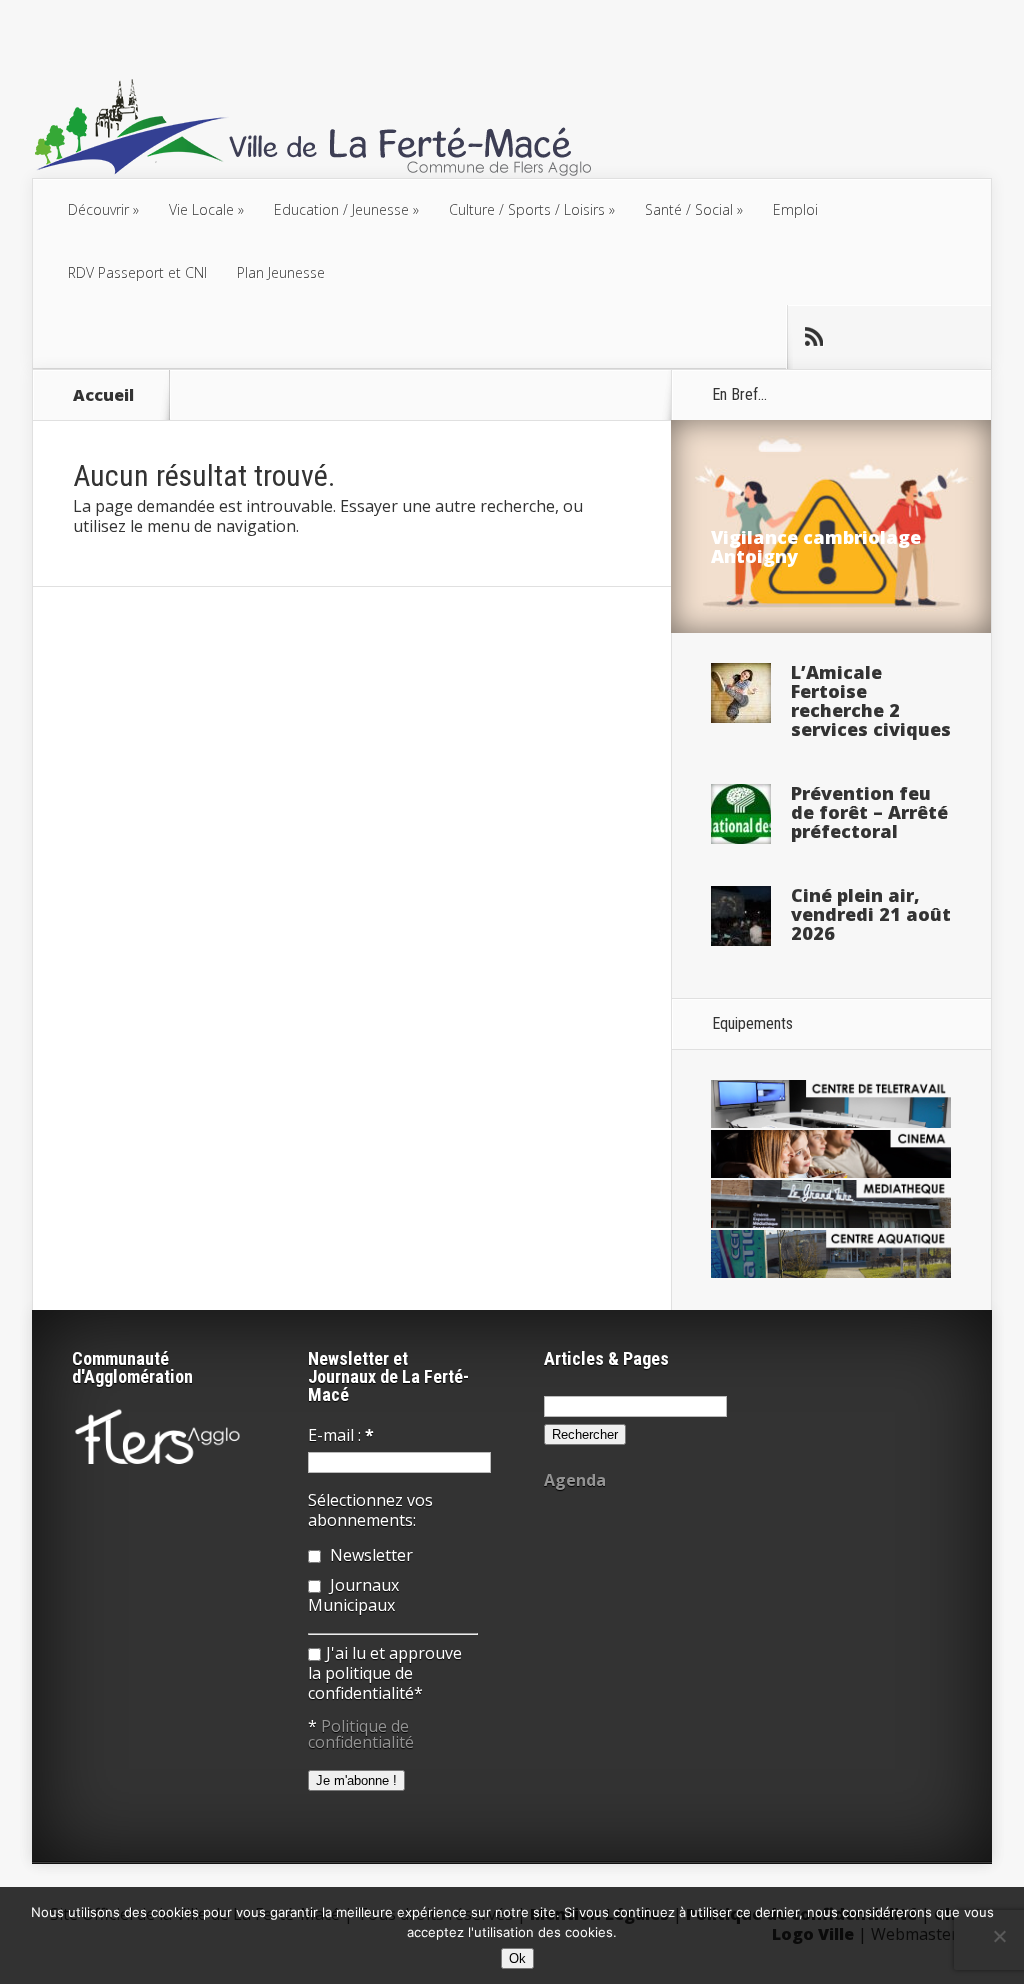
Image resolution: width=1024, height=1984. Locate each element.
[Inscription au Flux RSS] (813, 337)
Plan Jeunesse (281, 272)
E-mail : (341, 1435)
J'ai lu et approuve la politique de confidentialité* (385, 1673)
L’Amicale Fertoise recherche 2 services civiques (871, 700)
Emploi (795, 209)
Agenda (575, 1480)
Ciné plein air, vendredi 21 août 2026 (871, 914)
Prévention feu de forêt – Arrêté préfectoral (869, 812)
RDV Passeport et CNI (137, 272)
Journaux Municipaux (353, 1595)
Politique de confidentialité (361, 1734)
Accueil (103, 395)
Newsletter (369, 1555)
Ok (517, 1958)
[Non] (999, 1936)
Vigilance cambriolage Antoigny (816, 546)
